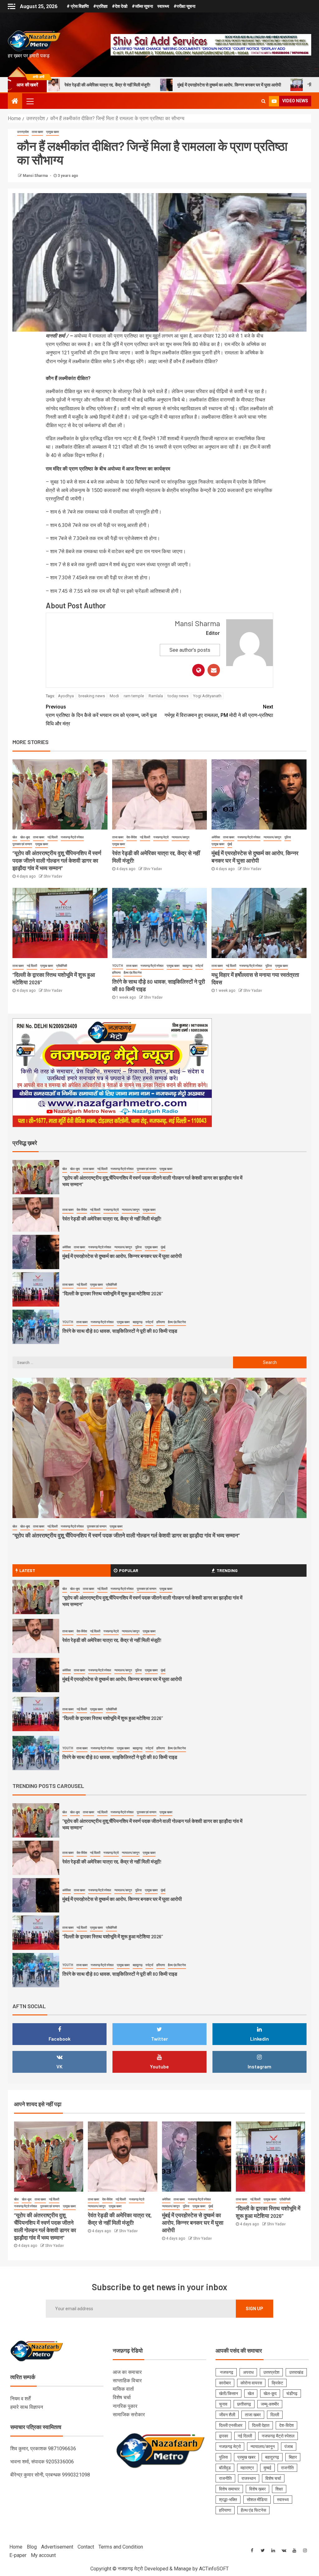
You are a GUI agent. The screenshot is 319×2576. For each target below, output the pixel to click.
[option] (159, 1179)
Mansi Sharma (36, 176)
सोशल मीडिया (257, 2500)
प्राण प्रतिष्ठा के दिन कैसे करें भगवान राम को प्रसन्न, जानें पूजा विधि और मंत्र (101, 715)
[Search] (263, 101)
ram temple (134, 696)
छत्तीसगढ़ (244, 2404)
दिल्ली (275, 2415)
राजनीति (287, 2468)
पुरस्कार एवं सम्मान (22, 844)
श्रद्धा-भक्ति (228, 2500)
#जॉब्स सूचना (142, 6)
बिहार (293, 2457)
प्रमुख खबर (52, 132)
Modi (114, 696)
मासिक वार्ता (123, 2389)
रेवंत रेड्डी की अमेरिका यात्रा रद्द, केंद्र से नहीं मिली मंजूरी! (112, 1181)
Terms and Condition (121, 2547)
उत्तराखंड (296, 2372)
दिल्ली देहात (261, 2425)
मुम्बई (267, 2468)
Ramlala (156, 696)
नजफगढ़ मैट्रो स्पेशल (72, 837)
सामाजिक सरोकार (129, 2415)
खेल (15, 837)
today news (178, 696)
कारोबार (225, 2383)
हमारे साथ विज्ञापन (27, 2407)
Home (16, 2547)
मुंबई (230, 844)
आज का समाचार (127, 2372)
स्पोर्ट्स (199, 966)
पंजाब (289, 2447)
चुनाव (223, 2404)
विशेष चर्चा (122, 2397)
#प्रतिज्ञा (100, 6)
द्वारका (224, 2436)
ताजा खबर (37, 132)
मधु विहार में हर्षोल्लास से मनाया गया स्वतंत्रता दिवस (107, 1331)
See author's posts (190, 650)
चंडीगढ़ (292, 2393)
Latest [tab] (27, 1570)
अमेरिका (216, 837)
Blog (32, 2547)
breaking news (92, 696)
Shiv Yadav (53, 876)
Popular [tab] (129, 1570)
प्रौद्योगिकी (62, 966)
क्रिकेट (277, 2383)
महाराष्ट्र (247, 2468)
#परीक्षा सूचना (184, 6)
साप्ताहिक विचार (127, 2381)
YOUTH (118, 966)
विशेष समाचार (229, 2489)
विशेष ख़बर (257, 2489)
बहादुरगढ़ (187, 966)
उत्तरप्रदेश (23, 132)
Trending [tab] (227, 1570)
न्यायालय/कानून (181, 837)
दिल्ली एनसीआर (231, 2425)
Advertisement (57, 2547)
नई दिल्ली (52, 837)
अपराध (248, 2372)
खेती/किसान (229, 2393)
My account (43, 2555)
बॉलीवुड (225, 2468)
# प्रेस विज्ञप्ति (78, 6)
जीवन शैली (227, 2415)
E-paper (18, 2555)
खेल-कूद (25, 837)
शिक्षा (279, 2489)
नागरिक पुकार (125, 2406)
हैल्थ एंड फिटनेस (133, 973)
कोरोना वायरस (251, 2383)
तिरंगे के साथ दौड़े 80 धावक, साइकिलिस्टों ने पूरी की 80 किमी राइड (120, 1293)
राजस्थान (249, 2478)
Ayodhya (66, 696)
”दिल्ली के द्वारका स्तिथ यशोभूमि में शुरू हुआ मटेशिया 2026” (236, 85)
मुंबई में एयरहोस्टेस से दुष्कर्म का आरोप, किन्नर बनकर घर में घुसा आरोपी (113, 85)
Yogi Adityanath (207, 696)
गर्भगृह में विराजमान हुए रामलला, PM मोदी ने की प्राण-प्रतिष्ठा (219, 711)
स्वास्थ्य (163, 6)
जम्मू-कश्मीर (270, 2404)
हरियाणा (116, 973)
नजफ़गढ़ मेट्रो (161, 837)
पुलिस (288, 837)
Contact (86, 2547)
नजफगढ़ (226, 2372)
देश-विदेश (132, 837)
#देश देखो (120, 6)
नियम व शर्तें (20, 2399)
